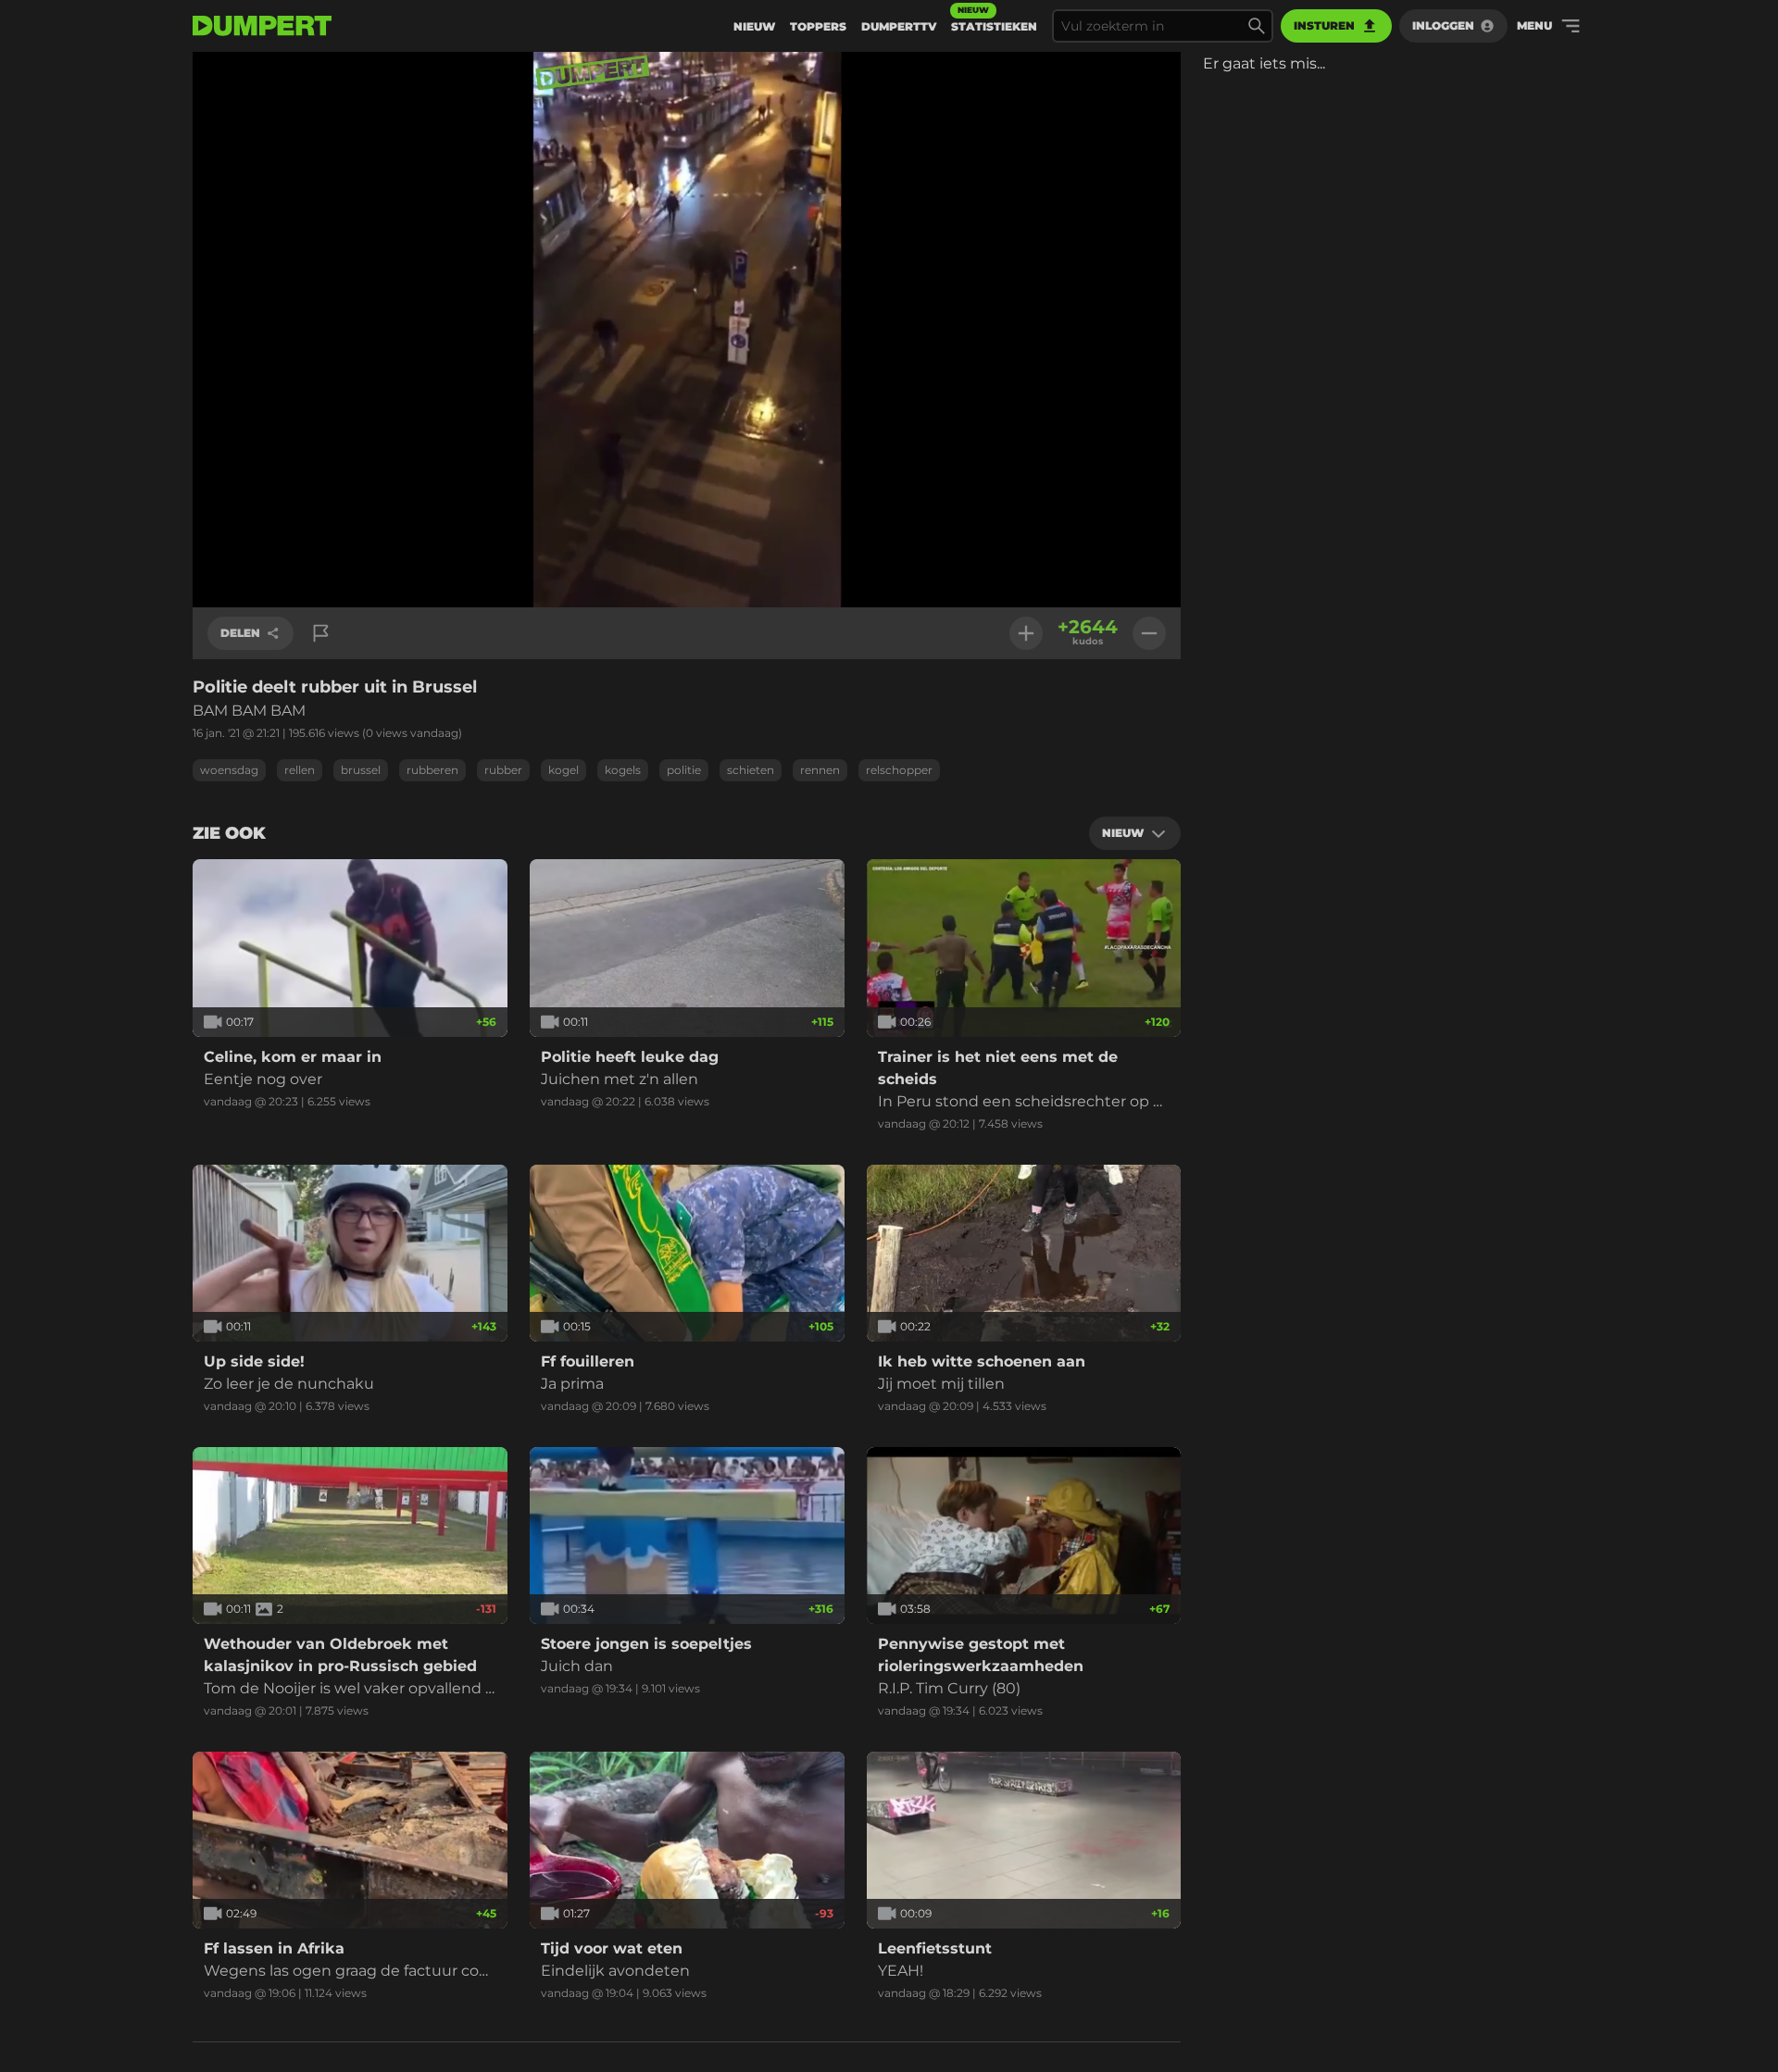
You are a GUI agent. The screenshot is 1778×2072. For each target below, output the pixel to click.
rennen (820, 770)
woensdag (229, 770)
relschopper (899, 770)
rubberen (432, 770)
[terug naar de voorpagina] (262, 26)
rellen (300, 770)
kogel (563, 770)
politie (684, 770)
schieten (751, 770)
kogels (623, 770)
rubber (503, 770)
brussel (361, 770)
